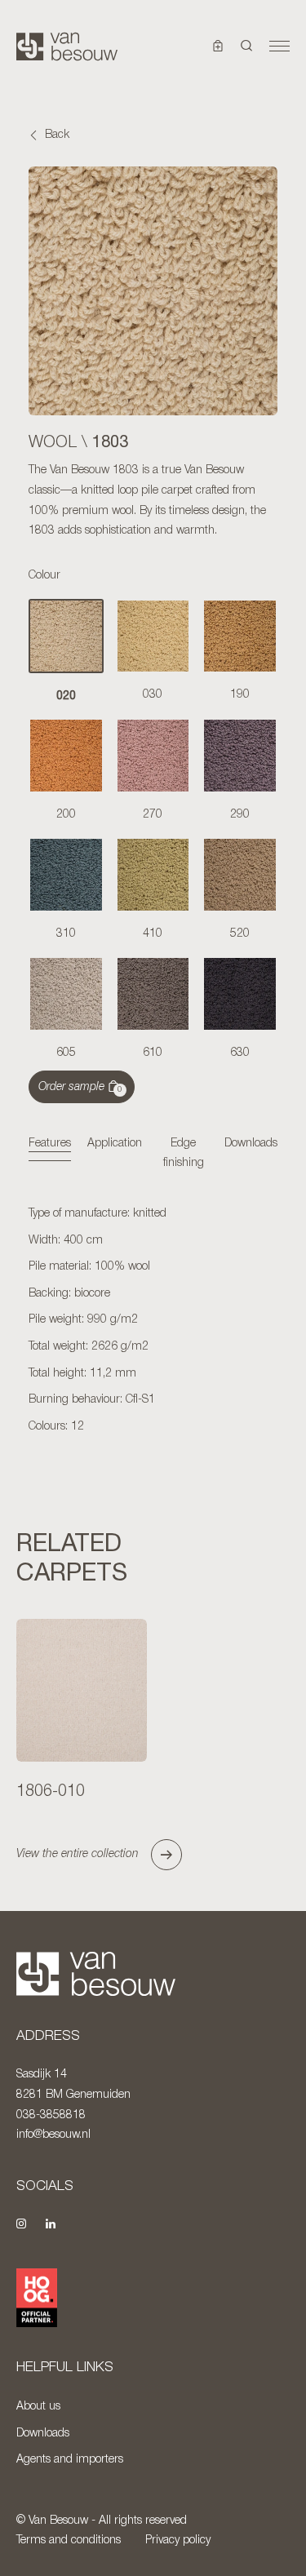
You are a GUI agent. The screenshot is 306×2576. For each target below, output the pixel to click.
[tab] (50, 1145)
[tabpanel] (153, 1321)
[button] (247, 47)
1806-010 (51, 1792)
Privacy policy (178, 2541)
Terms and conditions (69, 2541)
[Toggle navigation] (279, 47)
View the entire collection (78, 1854)
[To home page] (67, 47)
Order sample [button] (80, 1088)
